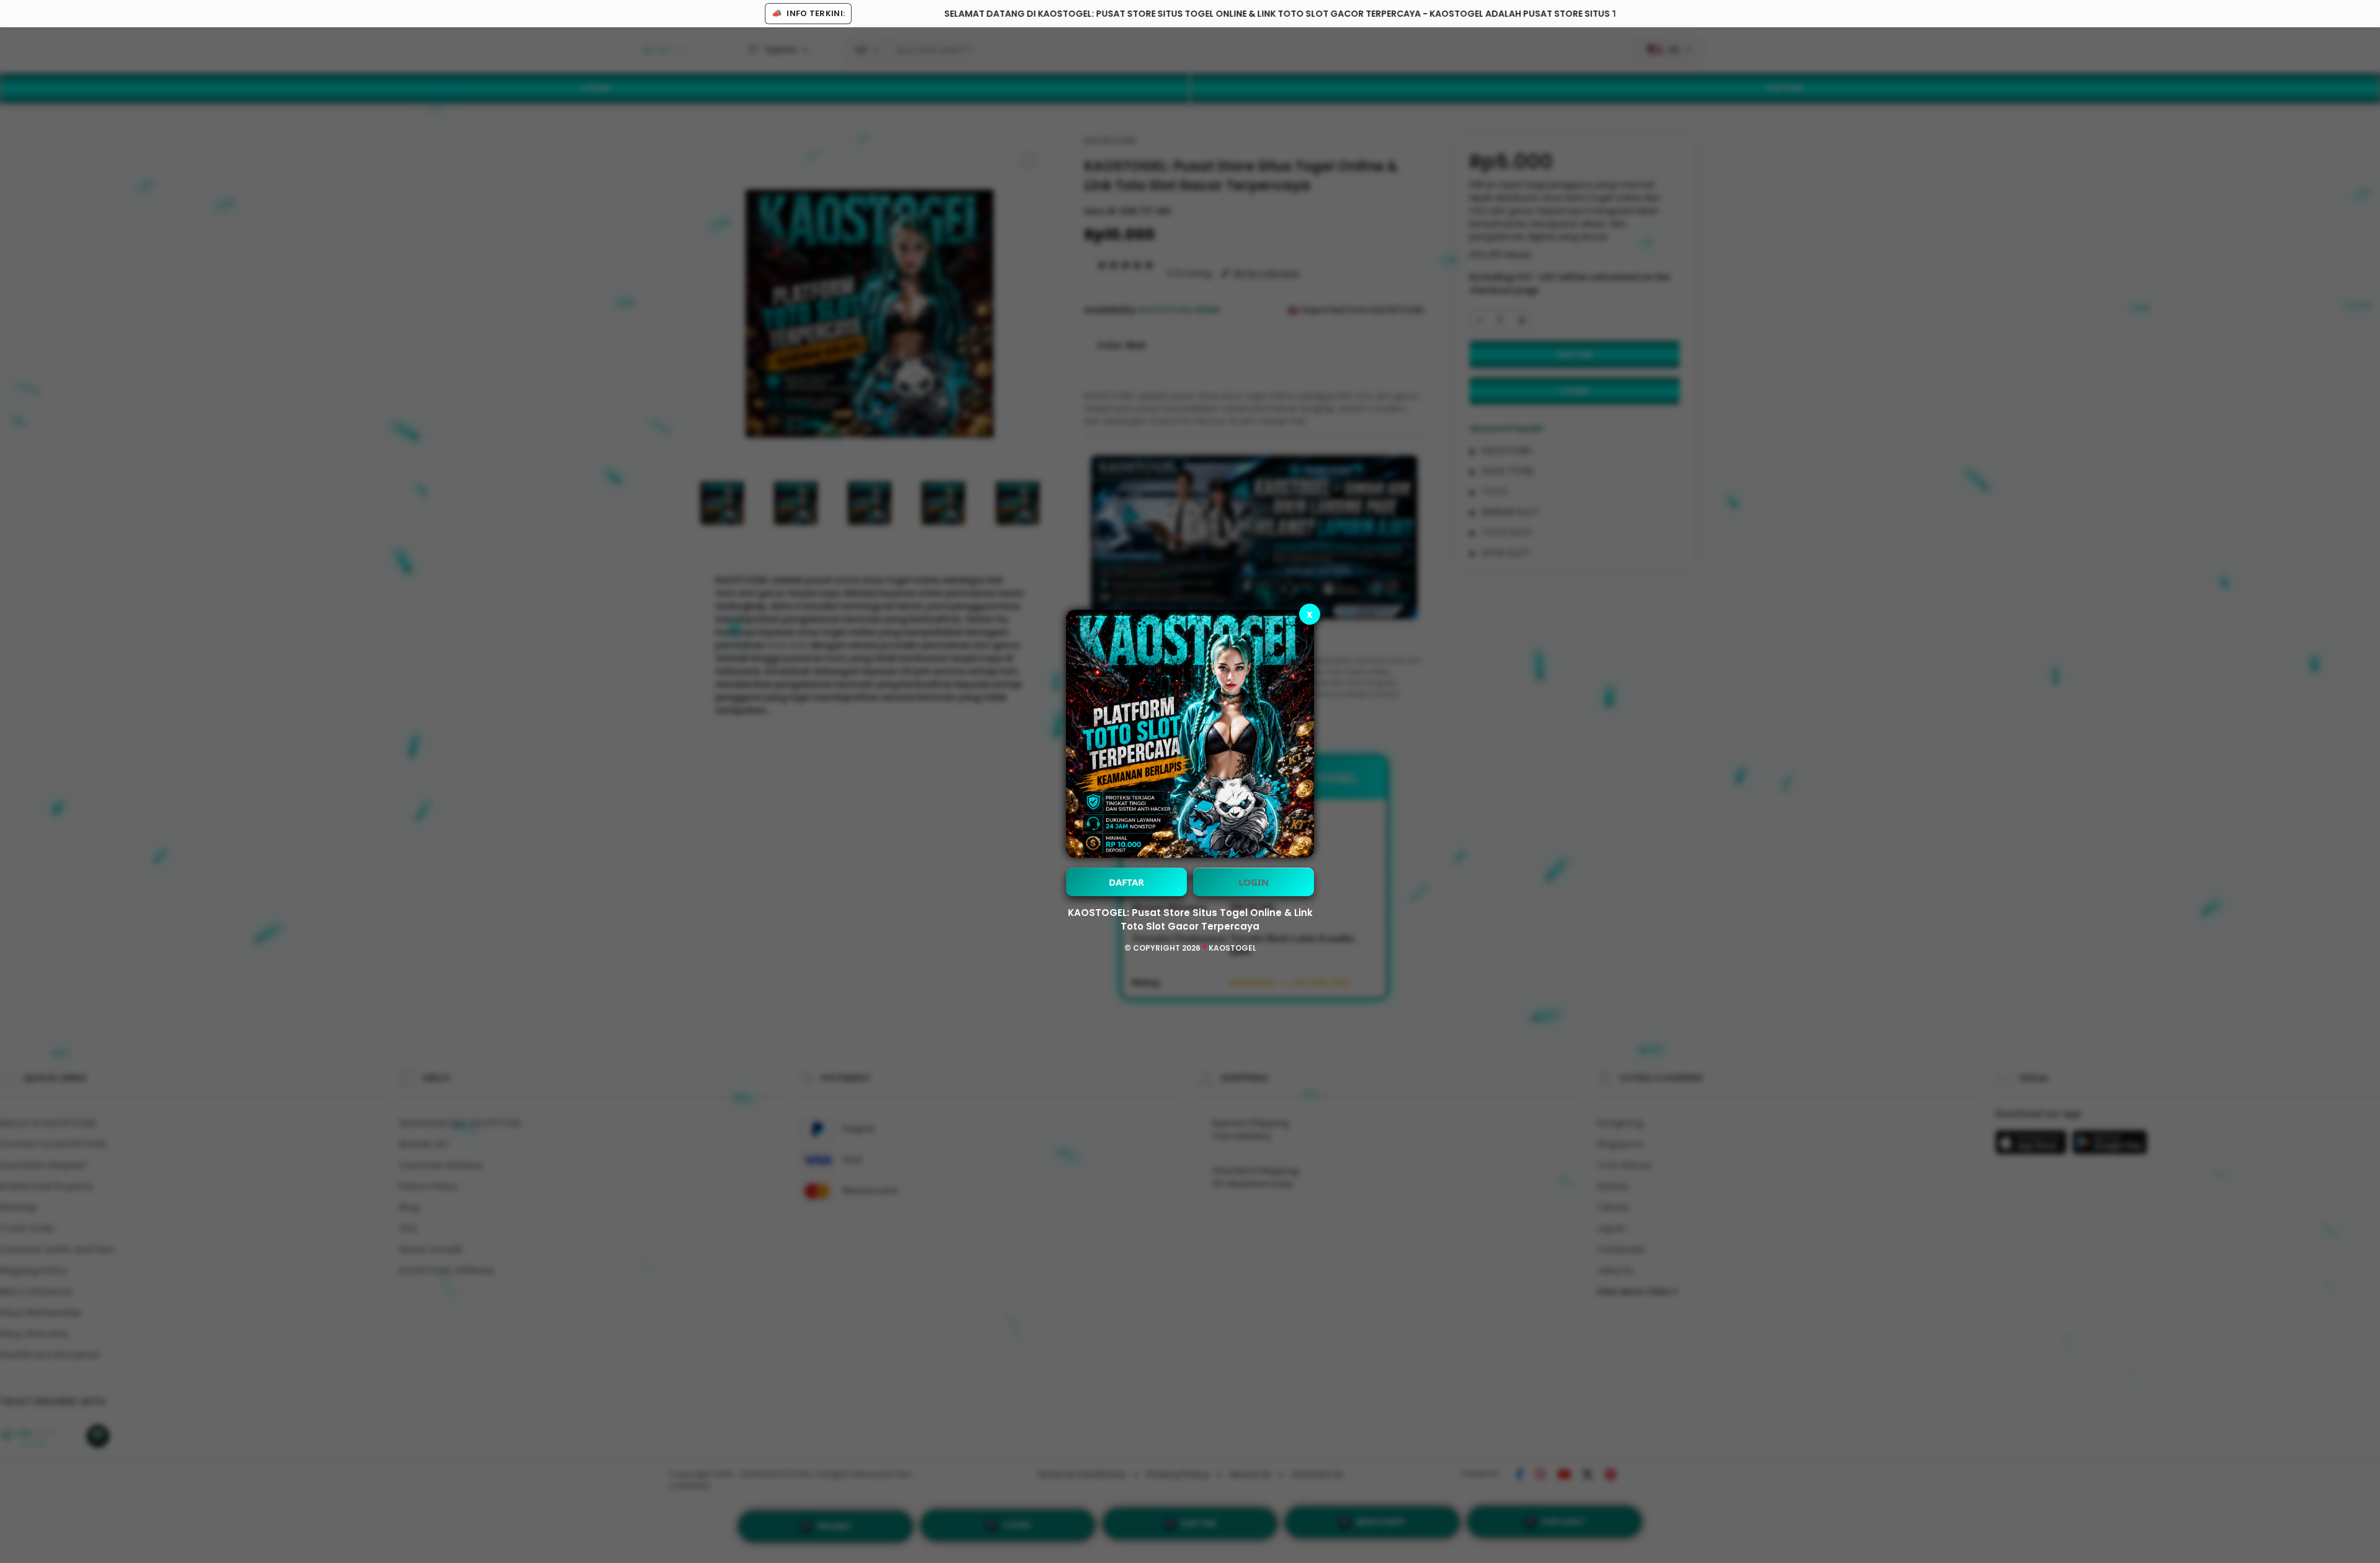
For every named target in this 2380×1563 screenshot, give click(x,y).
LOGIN (1254, 882)
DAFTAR (1126, 882)
